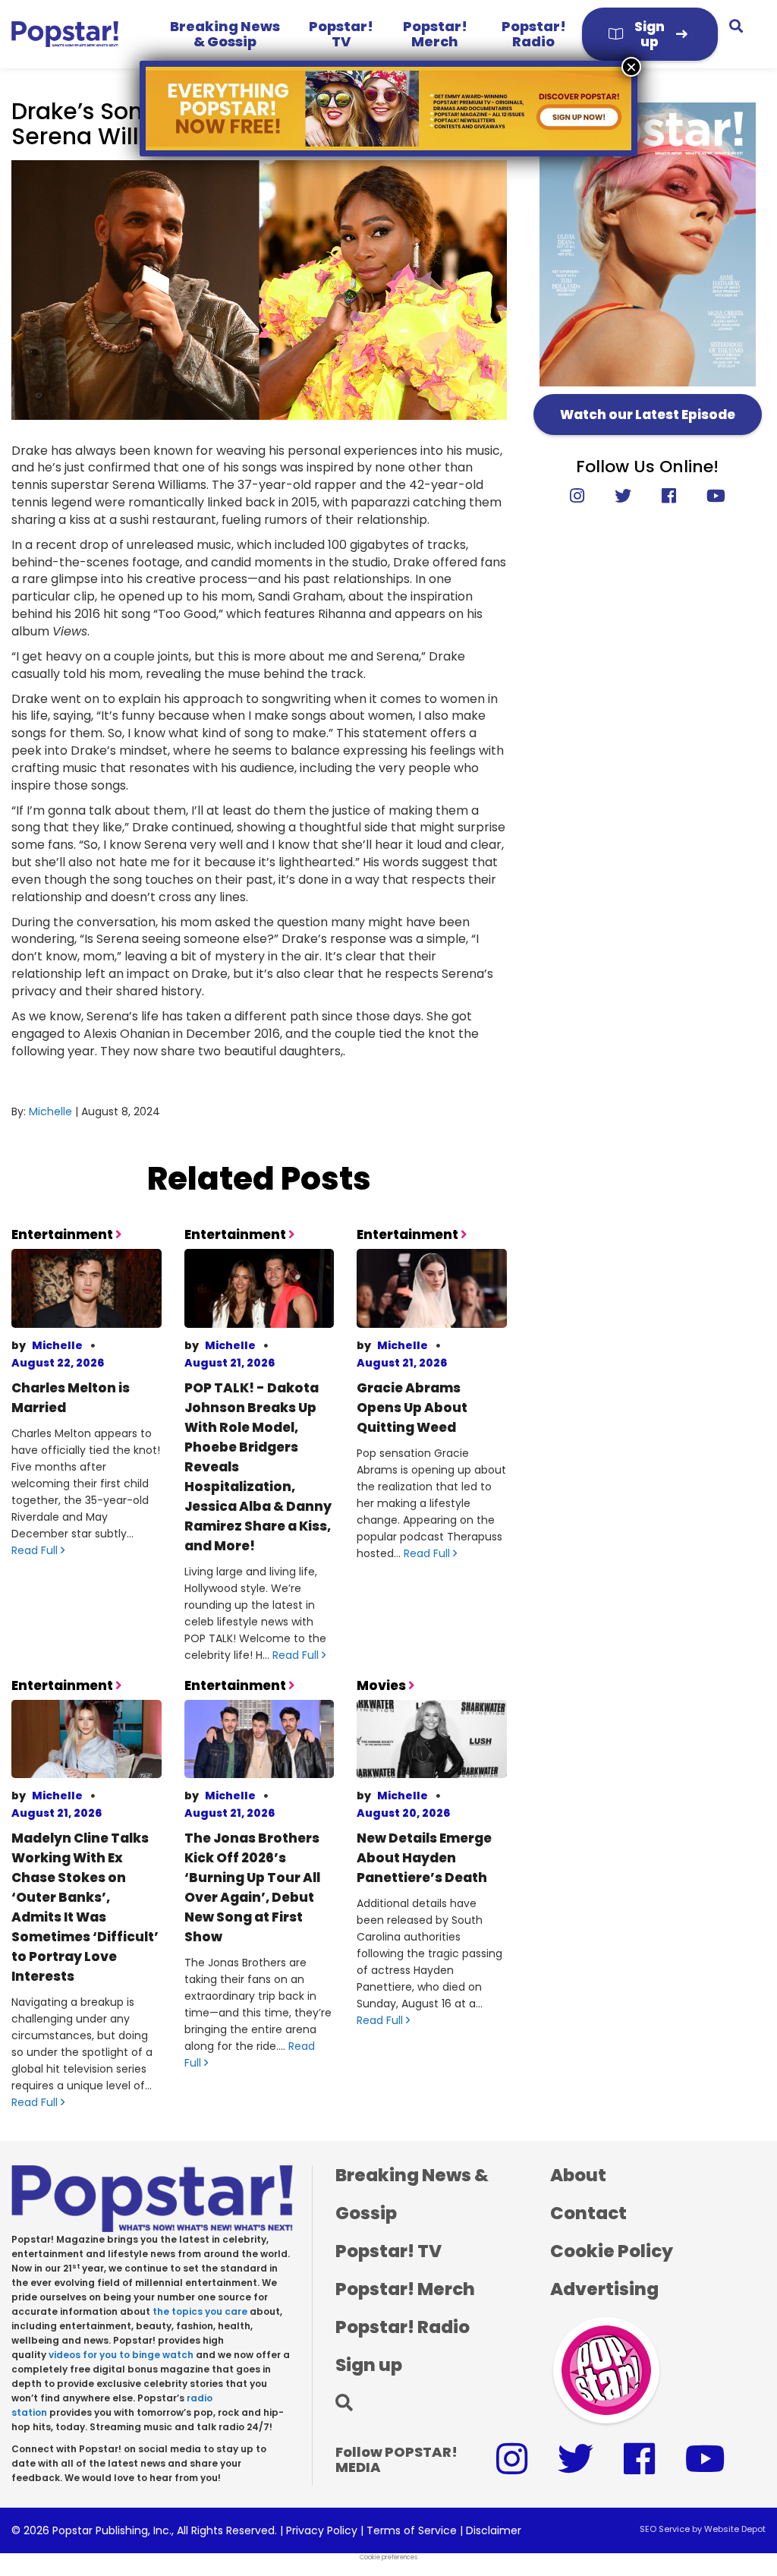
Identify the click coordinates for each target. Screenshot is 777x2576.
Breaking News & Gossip (225, 34)
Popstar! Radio (534, 34)
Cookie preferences (388, 2557)
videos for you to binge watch (121, 2355)
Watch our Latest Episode (648, 415)
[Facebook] (669, 496)
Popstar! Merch (435, 34)
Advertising (604, 2289)
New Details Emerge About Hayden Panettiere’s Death (424, 1858)
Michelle (50, 1111)
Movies (382, 1685)
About (578, 2175)
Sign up (650, 34)
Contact (588, 2213)
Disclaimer (494, 2530)
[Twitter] (623, 496)
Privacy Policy (322, 2530)
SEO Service (665, 2529)
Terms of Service (412, 2530)
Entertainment (63, 1234)
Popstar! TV (341, 34)
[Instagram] (585, 496)
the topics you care (200, 2311)
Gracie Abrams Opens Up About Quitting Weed (412, 1408)
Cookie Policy (612, 2251)
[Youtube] (708, 496)
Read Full (36, 1550)
